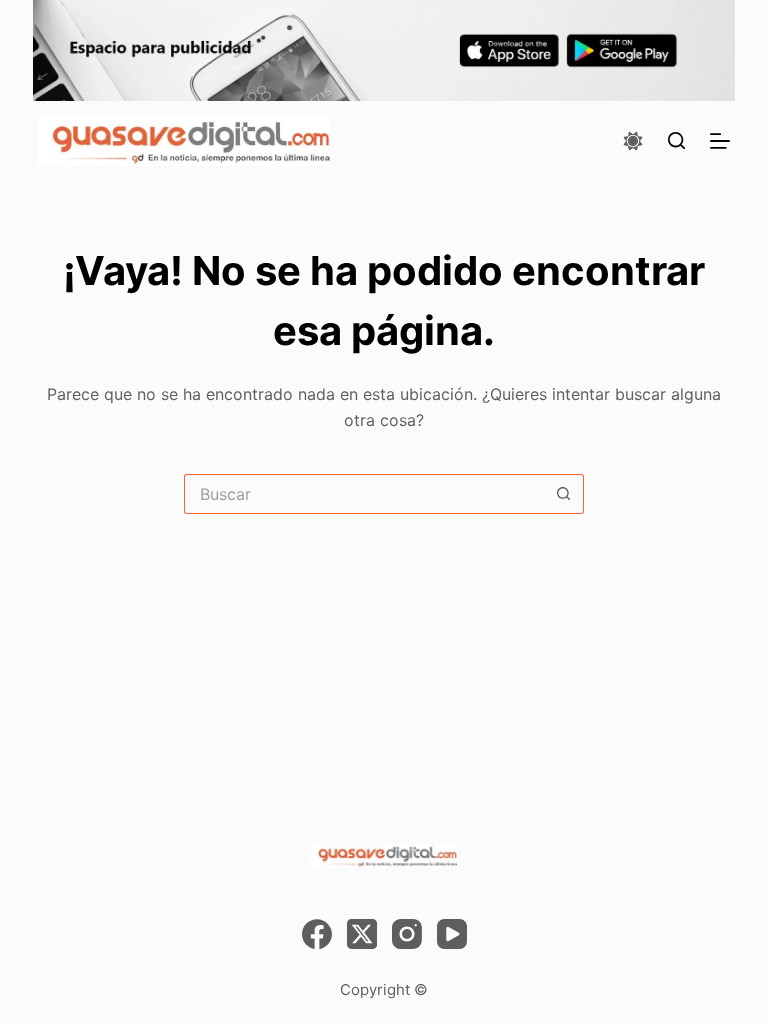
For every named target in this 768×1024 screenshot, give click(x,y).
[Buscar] (676, 140)
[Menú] (720, 141)
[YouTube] (452, 934)
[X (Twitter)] (362, 934)
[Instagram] (407, 934)
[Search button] (564, 494)
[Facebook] (317, 934)
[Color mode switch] (633, 141)
